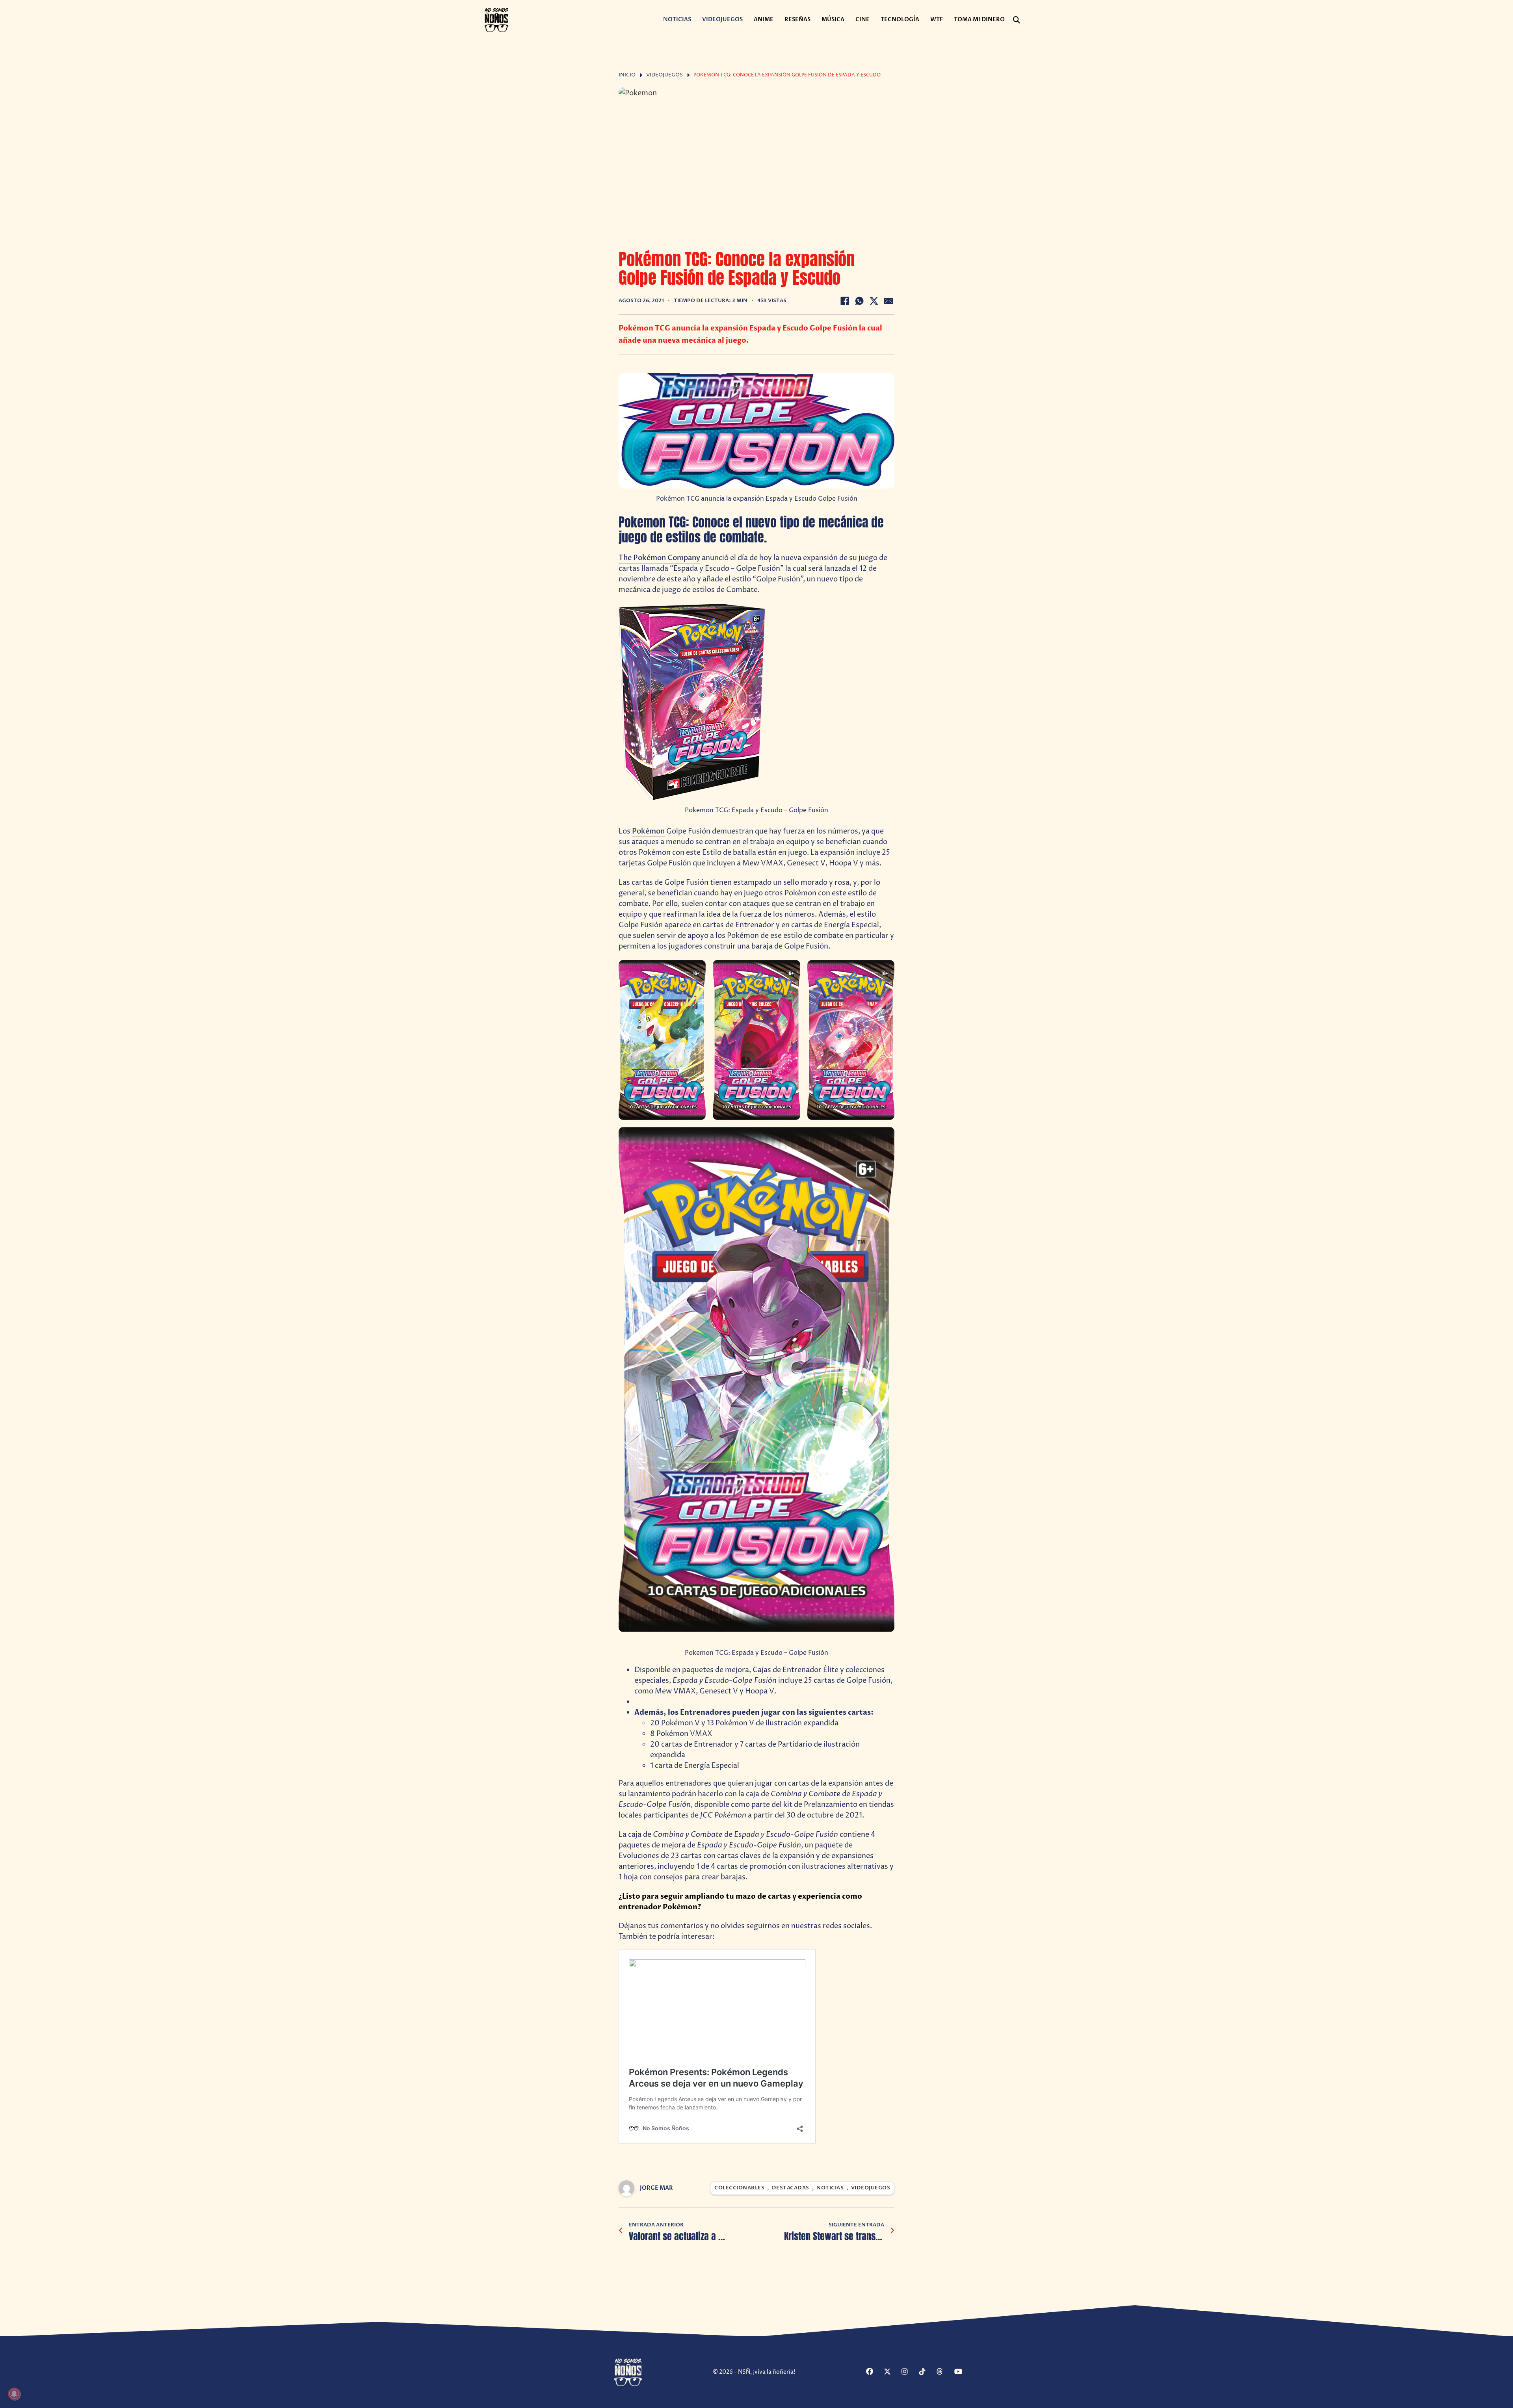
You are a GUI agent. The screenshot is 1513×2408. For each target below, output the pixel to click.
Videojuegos (722, 19)
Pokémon (648, 831)
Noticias (677, 19)
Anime (764, 19)
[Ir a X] (892, 2372)
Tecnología (900, 19)
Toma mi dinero (979, 19)
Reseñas (797, 19)
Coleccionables (739, 2188)
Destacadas (791, 2188)
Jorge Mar (656, 2188)
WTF (937, 19)
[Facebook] (845, 301)
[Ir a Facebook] (874, 2372)
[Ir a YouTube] (962, 2372)
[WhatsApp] (859, 301)
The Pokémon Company (659, 558)
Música (833, 19)
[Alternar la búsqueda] (1017, 20)
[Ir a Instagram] (909, 2372)
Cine (862, 19)
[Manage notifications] (14, 2394)
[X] (874, 301)
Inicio (627, 75)
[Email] (888, 301)
